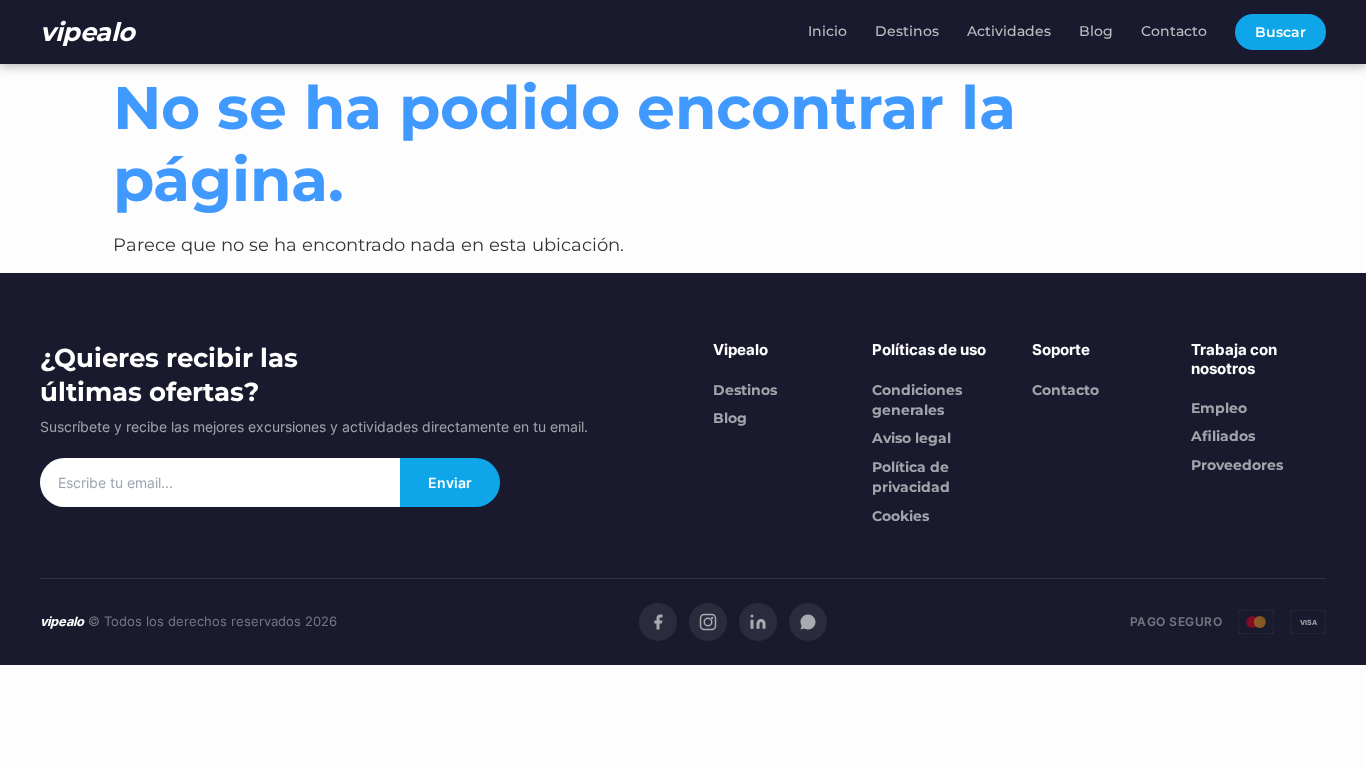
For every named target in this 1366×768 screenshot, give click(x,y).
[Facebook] (658, 622)
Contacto (1174, 31)
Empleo (1219, 408)
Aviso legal (911, 438)
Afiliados (1223, 436)
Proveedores (1237, 465)
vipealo (87, 31)
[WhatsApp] (808, 622)
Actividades (1009, 31)
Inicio (827, 31)
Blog (1096, 31)
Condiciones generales (917, 400)
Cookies (900, 516)
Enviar (450, 482)
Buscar (1280, 32)
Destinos (907, 31)
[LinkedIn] (758, 622)
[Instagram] (708, 622)
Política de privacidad (911, 477)
